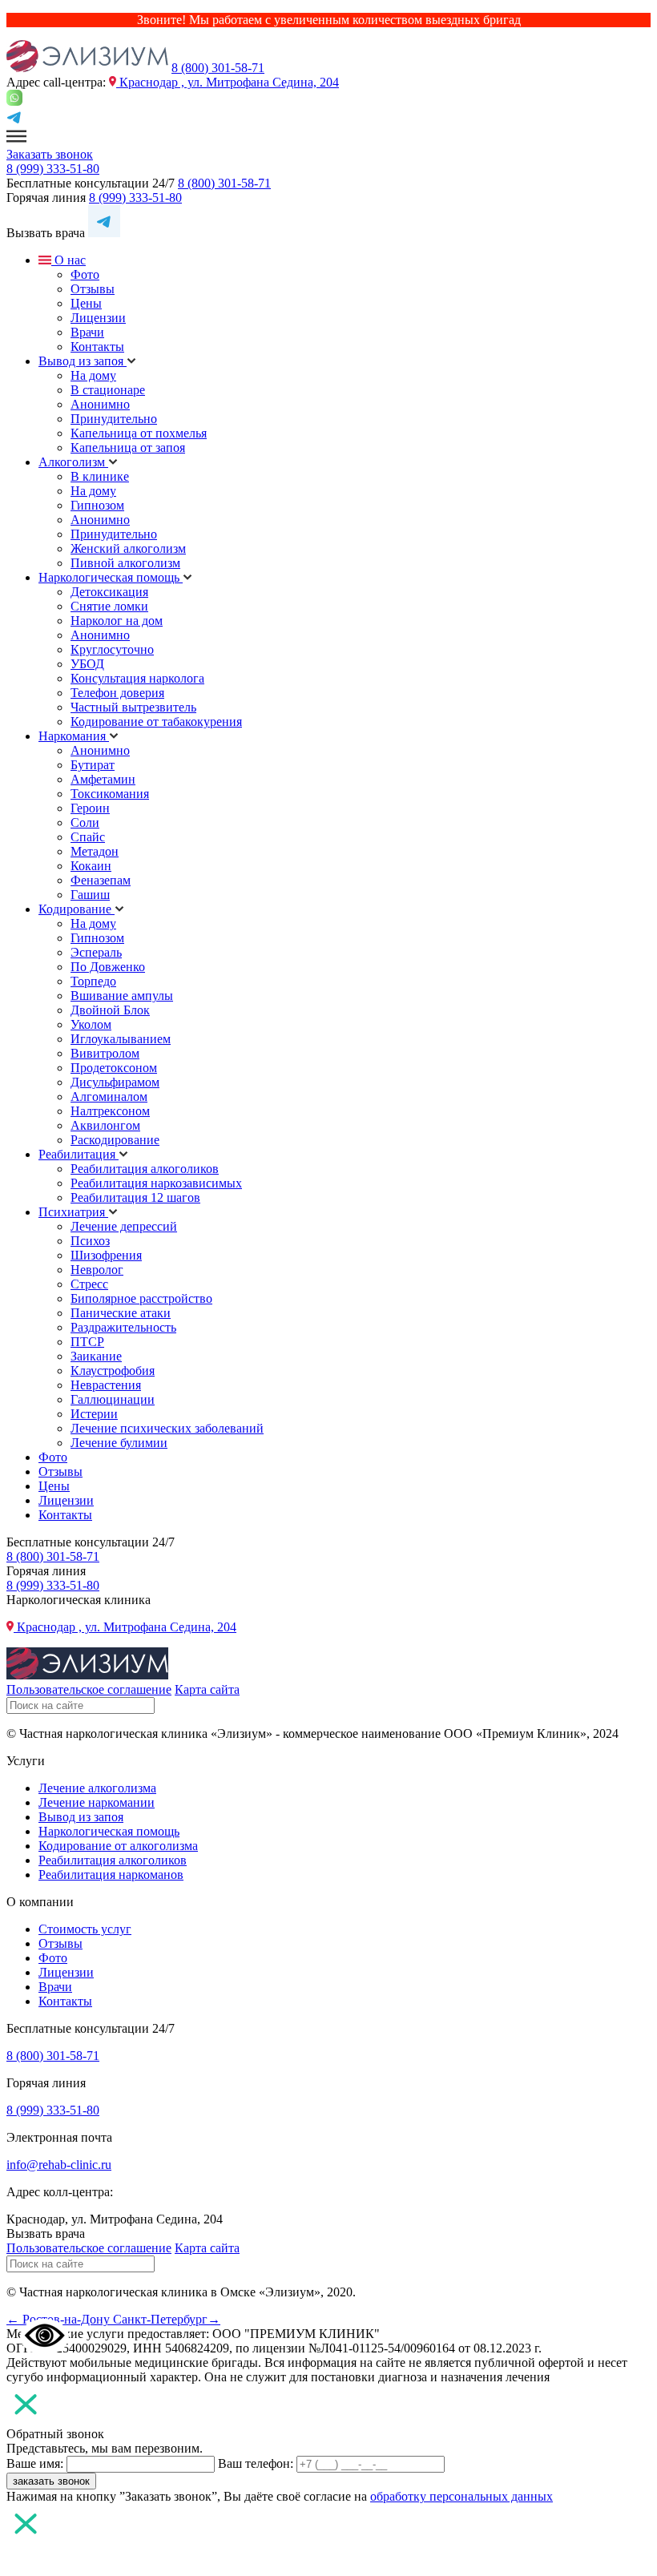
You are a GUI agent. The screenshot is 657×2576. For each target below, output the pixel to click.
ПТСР (87, 1342)
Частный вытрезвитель (133, 707)
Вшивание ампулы (122, 996)
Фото (85, 274)
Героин (90, 808)
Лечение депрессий (124, 1226)
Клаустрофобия (113, 1371)
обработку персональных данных (462, 2496)
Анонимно (100, 404)
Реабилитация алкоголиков (145, 1169)
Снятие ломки (109, 606)
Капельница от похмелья (139, 433)
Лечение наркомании (97, 1802)
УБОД (87, 664)
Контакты (97, 347)
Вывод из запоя (83, 361)
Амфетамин (103, 779)
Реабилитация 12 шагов (135, 1197)
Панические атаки (121, 1313)
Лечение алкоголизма (97, 1788)
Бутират (93, 765)
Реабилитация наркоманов (111, 1875)
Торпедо (93, 981)
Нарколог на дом (117, 621)
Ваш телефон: (256, 2463)
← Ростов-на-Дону (60, 2319)
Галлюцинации (113, 1399)
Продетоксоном (114, 1068)
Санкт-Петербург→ (167, 2319)
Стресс (89, 1284)
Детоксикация (109, 592)
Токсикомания (110, 794)
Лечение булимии (119, 1443)
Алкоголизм (73, 462)
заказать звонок (51, 2481)
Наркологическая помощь (111, 577)
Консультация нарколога (137, 678)
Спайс (88, 837)
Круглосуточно (112, 649)
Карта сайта (207, 1689)
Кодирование (77, 909)
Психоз (90, 1241)
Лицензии (98, 318)
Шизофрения (106, 1255)
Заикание (96, 1356)
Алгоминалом (109, 1097)
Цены (86, 303)
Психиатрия (73, 1212)
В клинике (100, 476)
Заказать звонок (50, 154)
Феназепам (101, 880)
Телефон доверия (117, 693)
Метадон (95, 851)
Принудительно (114, 419)
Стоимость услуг (85, 1929)
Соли (85, 822)
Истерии (94, 1414)
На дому (93, 375)
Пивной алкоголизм (125, 563)
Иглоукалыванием (121, 1039)
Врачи (87, 332)
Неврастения (106, 1385)
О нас (69, 260)
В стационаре (108, 390)
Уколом (91, 1024)
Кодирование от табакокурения (156, 722)
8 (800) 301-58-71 (218, 68)
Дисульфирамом (115, 1082)
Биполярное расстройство (141, 1298)
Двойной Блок (110, 1010)
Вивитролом (105, 1053)
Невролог (97, 1270)
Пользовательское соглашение (89, 1689)
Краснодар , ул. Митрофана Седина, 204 (228, 82)
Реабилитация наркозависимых (156, 1183)
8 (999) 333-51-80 (53, 169)
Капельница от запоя (128, 447)
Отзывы (93, 289)
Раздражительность (123, 1327)
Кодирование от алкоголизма (118, 1846)
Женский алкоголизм (128, 548)
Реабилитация (79, 1154)
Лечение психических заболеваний (167, 1428)
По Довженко (108, 967)
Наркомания (74, 736)
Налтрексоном (110, 1111)
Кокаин (91, 866)
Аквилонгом (105, 1125)
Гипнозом (97, 505)
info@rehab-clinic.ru (59, 2165)
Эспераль (96, 952)
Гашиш (90, 895)
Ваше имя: (35, 2463)
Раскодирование (115, 1140)
